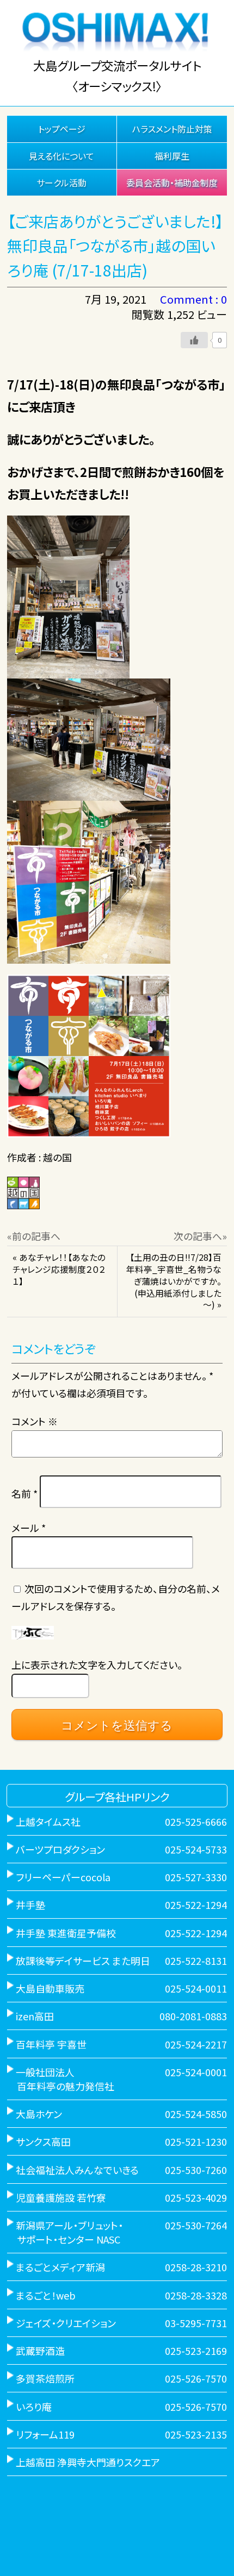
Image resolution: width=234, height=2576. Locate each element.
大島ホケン (39, 2114)
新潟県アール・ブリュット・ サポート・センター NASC (65, 2232)
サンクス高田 (43, 2141)
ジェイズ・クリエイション (66, 2323)
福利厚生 (172, 156)
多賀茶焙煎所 (45, 2378)
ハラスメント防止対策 (172, 129)
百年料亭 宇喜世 (51, 2044)
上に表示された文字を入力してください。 (97, 1664)
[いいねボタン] (194, 340)
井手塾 (30, 1905)
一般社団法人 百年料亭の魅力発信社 (61, 2079)
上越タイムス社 (48, 1821)
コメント (35, 1421)
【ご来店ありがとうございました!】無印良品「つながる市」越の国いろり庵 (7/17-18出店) (115, 246)
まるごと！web (46, 2295)
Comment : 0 (193, 299)
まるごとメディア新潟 (60, 2267)
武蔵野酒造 (40, 2351)
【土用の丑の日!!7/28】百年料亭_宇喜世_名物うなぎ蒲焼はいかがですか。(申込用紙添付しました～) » (174, 1281)
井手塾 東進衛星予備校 (66, 1933)
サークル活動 (61, 183)
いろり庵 (34, 2407)
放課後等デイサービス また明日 (83, 1961)
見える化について (61, 156)
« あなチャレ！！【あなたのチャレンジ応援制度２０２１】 (59, 1269)
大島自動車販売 (50, 1988)
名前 (24, 1493)
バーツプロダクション (60, 1849)
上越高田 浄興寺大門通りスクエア (88, 2462)
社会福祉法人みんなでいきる (77, 2170)
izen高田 (35, 2016)
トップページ (62, 129)
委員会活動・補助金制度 (172, 183)
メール (29, 1528)
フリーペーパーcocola (63, 1877)
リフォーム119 (45, 2434)
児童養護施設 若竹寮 (61, 2197)
